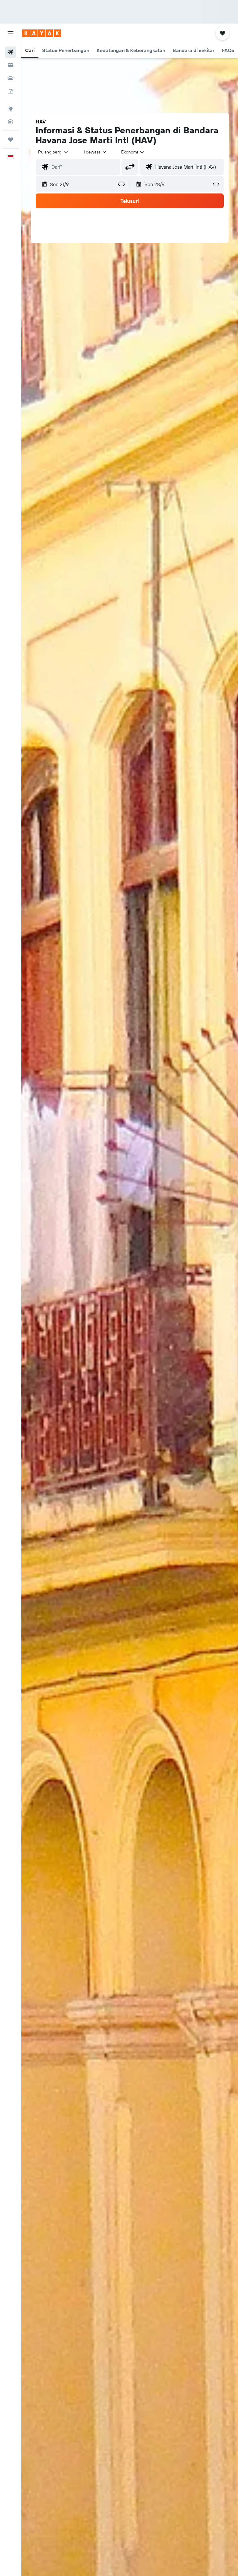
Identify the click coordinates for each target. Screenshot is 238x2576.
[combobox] (133, 152)
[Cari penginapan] (11, 65)
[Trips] (11, 140)
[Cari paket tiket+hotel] (11, 91)
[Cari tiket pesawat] (11, 52)
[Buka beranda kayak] (42, 33)
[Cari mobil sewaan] (11, 78)
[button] (11, 33)
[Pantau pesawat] (11, 122)
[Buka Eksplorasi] (11, 109)
